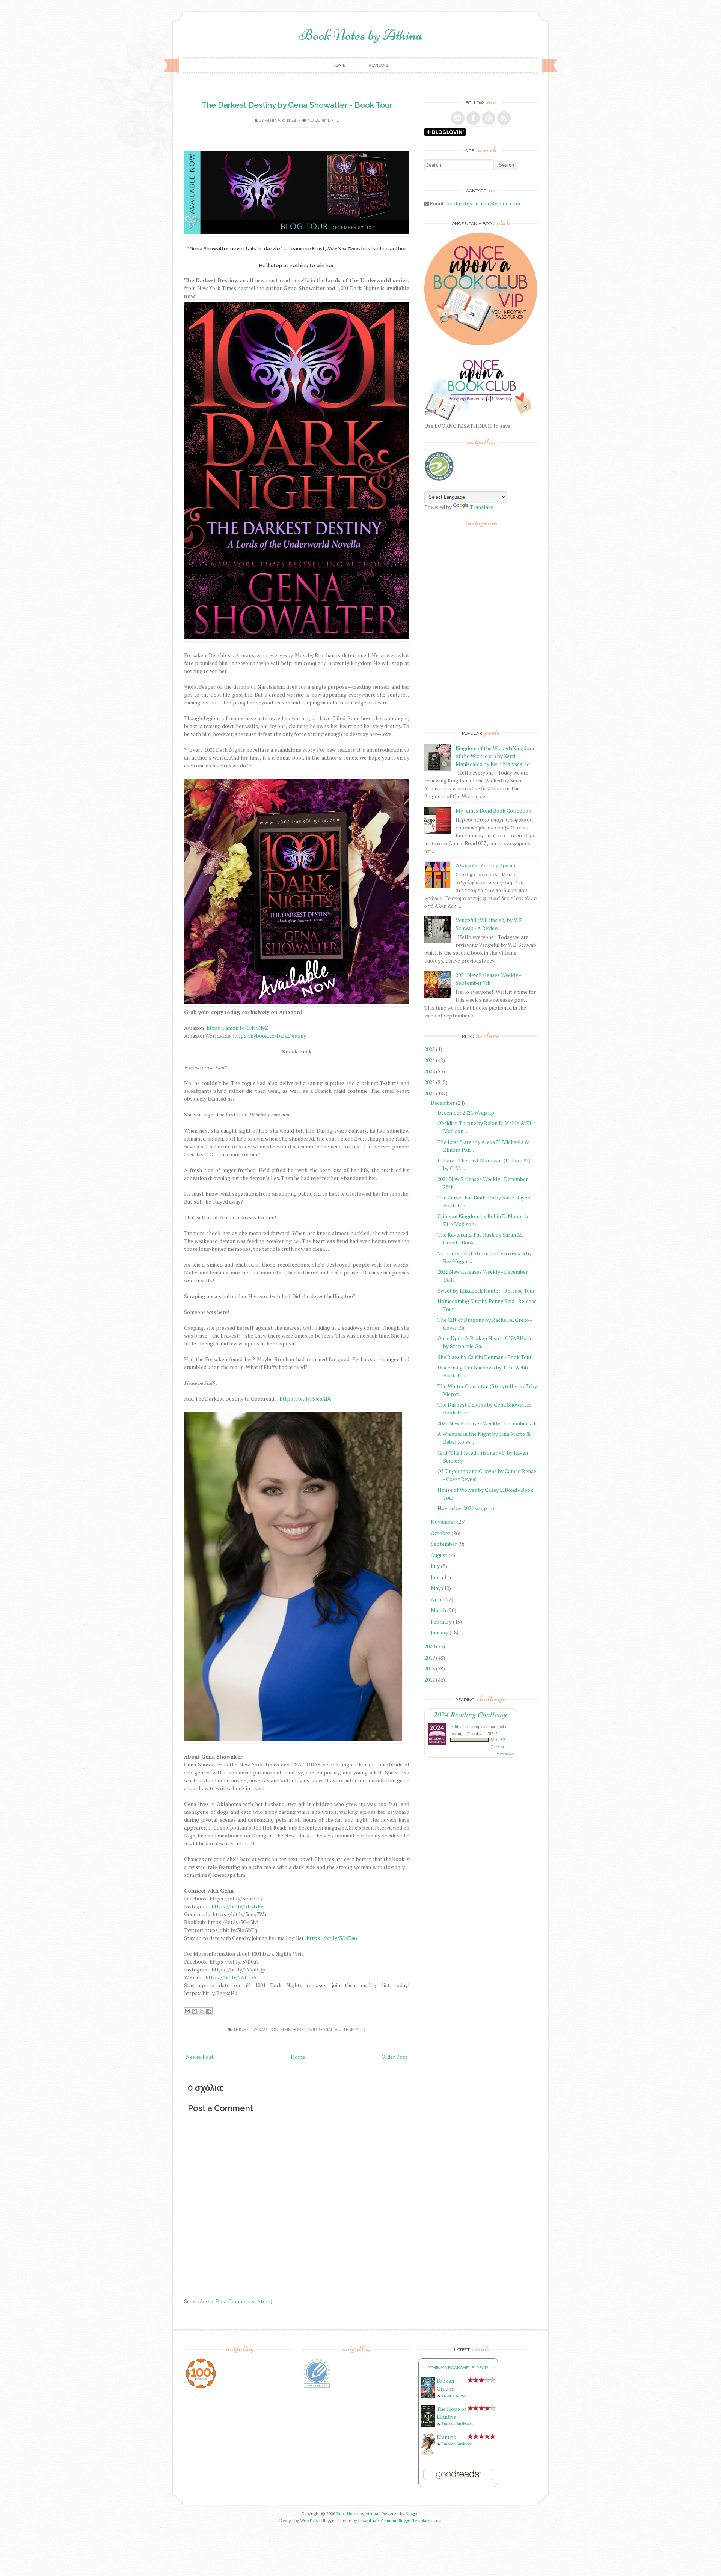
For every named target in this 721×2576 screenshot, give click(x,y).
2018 (430, 1668)
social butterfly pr (342, 2030)
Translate (481, 507)
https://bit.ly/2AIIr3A (231, 1977)
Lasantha (367, 2520)
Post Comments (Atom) (244, 2301)
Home (339, 65)
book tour (305, 2030)
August (439, 1555)
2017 (430, 1680)
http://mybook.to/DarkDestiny (269, 1036)
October (440, 1533)
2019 (430, 1657)
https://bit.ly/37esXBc (305, 1399)
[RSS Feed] (504, 118)
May (436, 1588)
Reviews (378, 65)
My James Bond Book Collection (493, 810)
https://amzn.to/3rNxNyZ (238, 1028)
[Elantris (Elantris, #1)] (428, 2453)
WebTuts (309, 2520)
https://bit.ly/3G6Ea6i (332, 1938)
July (435, 1566)
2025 (430, 1049)
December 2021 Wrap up (466, 1113)
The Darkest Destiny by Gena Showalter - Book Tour (297, 105)
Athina (273, 120)
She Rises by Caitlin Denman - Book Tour (485, 1357)
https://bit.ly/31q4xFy (237, 1906)
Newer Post (200, 2057)
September (444, 1544)
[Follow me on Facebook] (473, 118)
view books (505, 1754)
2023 (430, 1071)
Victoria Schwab (454, 2395)
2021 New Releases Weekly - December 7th (487, 1423)
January (440, 1632)
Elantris (446, 2437)
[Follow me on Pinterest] (489, 118)
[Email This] (187, 2011)
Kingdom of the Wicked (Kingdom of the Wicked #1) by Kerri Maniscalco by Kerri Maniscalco (495, 756)
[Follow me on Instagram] (458, 118)
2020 (430, 1646)
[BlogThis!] (195, 2011)
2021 (430, 1093)
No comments (323, 120)
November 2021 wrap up (466, 1508)
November (443, 1522)
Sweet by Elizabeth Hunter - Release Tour (486, 1290)
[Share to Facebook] (209, 2011)
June (436, 1577)
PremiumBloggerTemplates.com (411, 2520)
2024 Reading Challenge (471, 1714)
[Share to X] (202, 2011)
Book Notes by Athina (361, 35)
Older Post (394, 2057)
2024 (430, 1060)
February (441, 1621)
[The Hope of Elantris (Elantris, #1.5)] (428, 2425)
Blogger (413, 2514)
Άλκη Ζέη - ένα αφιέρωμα (486, 865)
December (443, 1103)
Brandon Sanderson (457, 2423)
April (437, 1599)
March (438, 1610)
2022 (430, 1082)
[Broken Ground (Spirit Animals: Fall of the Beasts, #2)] (428, 2396)
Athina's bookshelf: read (458, 2368)
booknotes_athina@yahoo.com (483, 203)
